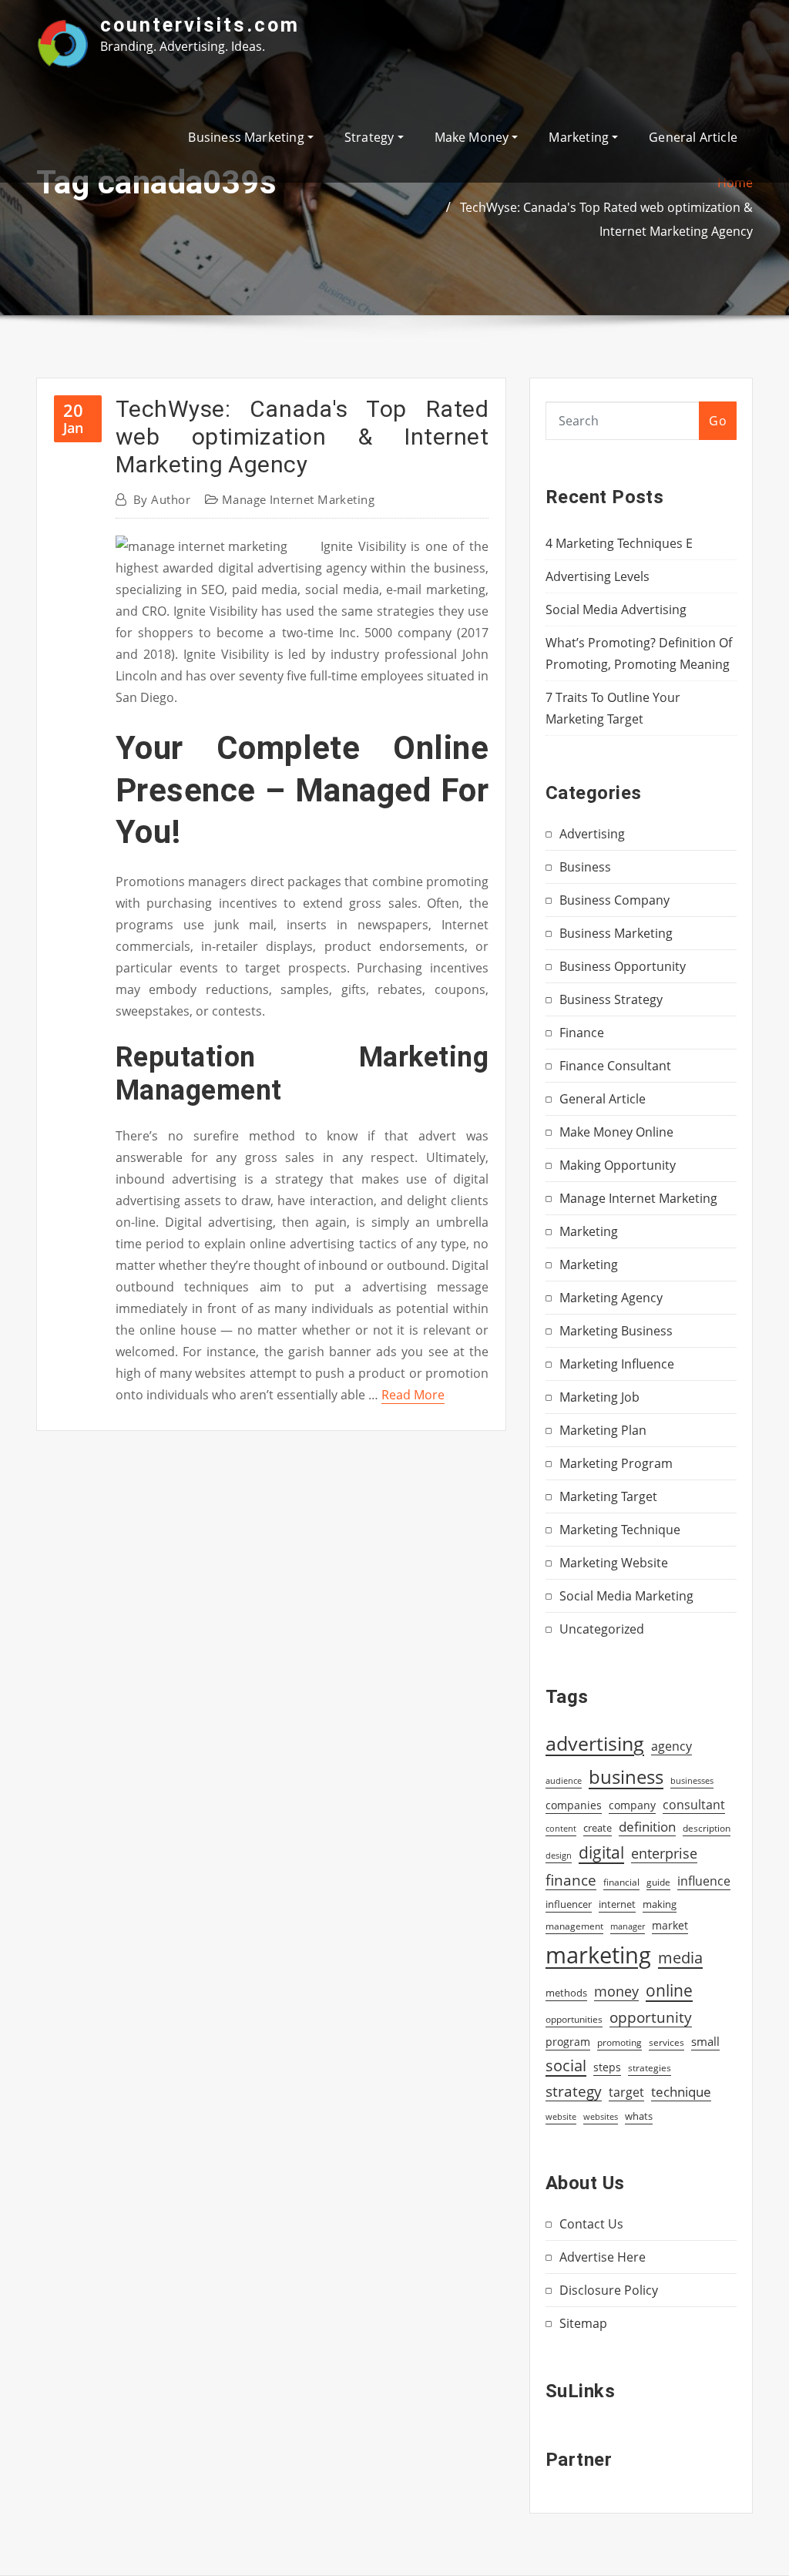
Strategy (371, 137)
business (626, 1777)
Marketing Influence (617, 1364)
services (666, 2042)
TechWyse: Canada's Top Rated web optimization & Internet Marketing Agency (302, 437)
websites (601, 2117)
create (598, 1828)
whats (639, 2116)
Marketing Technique (620, 1530)
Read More (413, 1395)
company (632, 1805)
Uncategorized (602, 1629)
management (574, 1926)
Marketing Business (616, 1331)
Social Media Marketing (626, 1596)
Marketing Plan (603, 1430)
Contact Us (591, 2224)
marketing (598, 1955)
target (626, 2092)
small (705, 2041)
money (616, 1991)
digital (601, 1852)
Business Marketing (247, 137)
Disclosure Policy (609, 2290)
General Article (693, 137)
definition (647, 1827)
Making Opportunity (618, 1165)
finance (571, 1880)
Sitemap (583, 2323)
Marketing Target (608, 1496)
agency (671, 1746)
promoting (619, 2042)
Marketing (580, 137)
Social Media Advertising (616, 610)
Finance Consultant (615, 1066)
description (707, 1828)
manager (628, 1926)
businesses (692, 1780)
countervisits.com (200, 25)
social (566, 2065)
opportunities (574, 2019)
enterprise (664, 1853)
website (561, 2117)
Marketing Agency (611, 1298)
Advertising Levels (598, 576)
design (559, 1855)
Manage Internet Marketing (298, 499)
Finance (582, 1033)
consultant (694, 1805)
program (568, 2042)
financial (621, 1882)
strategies (650, 2067)
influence (704, 1881)
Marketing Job (599, 1397)
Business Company (614, 900)
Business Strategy (611, 999)
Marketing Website (614, 1563)
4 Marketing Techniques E (619, 543)
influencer (569, 1904)
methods (566, 1993)
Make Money (473, 137)
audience (564, 1781)
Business (585, 867)
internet (617, 1904)
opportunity (651, 2017)
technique (681, 2091)
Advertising (592, 834)
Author (162, 499)
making (660, 1904)
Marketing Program (616, 1463)
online (669, 1990)
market (670, 1925)
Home (735, 183)
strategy (574, 2091)
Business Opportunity (623, 966)
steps (607, 2067)
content (561, 1829)
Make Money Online (616, 1132)
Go (718, 421)
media (680, 1957)
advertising (595, 1743)
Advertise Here (603, 2257)
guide (658, 1882)
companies (574, 1805)
